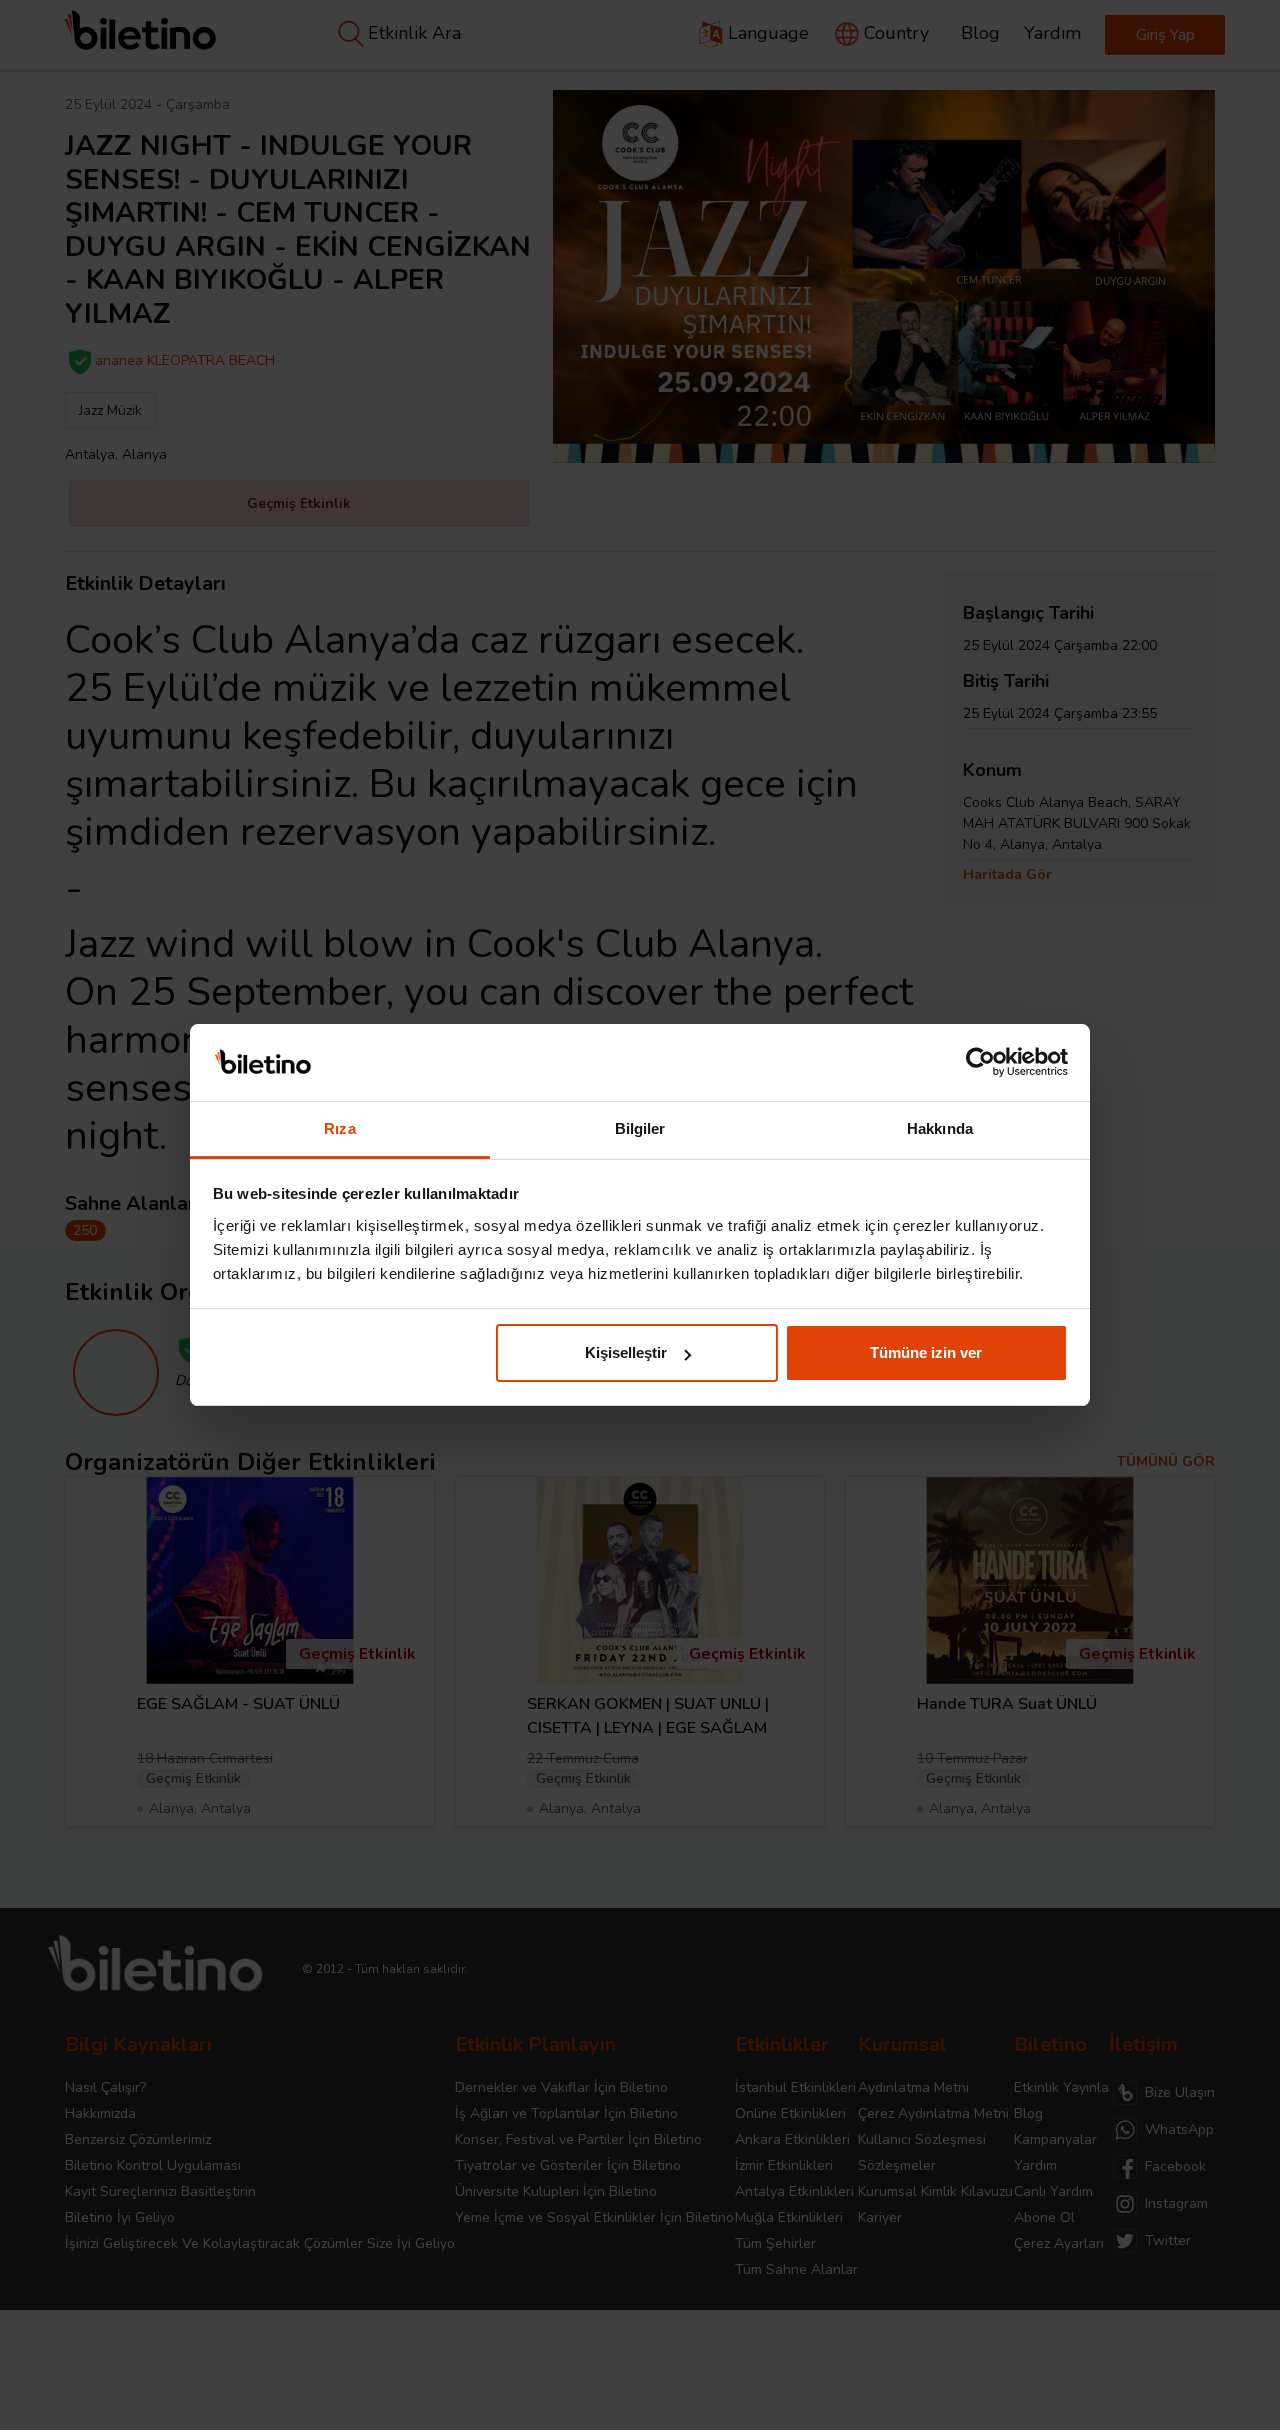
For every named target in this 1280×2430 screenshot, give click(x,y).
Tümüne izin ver (926, 1352)
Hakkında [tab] (940, 1128)
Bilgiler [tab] (640, 1128)
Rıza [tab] (339, 1128)
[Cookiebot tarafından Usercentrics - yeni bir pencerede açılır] (980, 1063)
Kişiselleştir (626, 1352)
